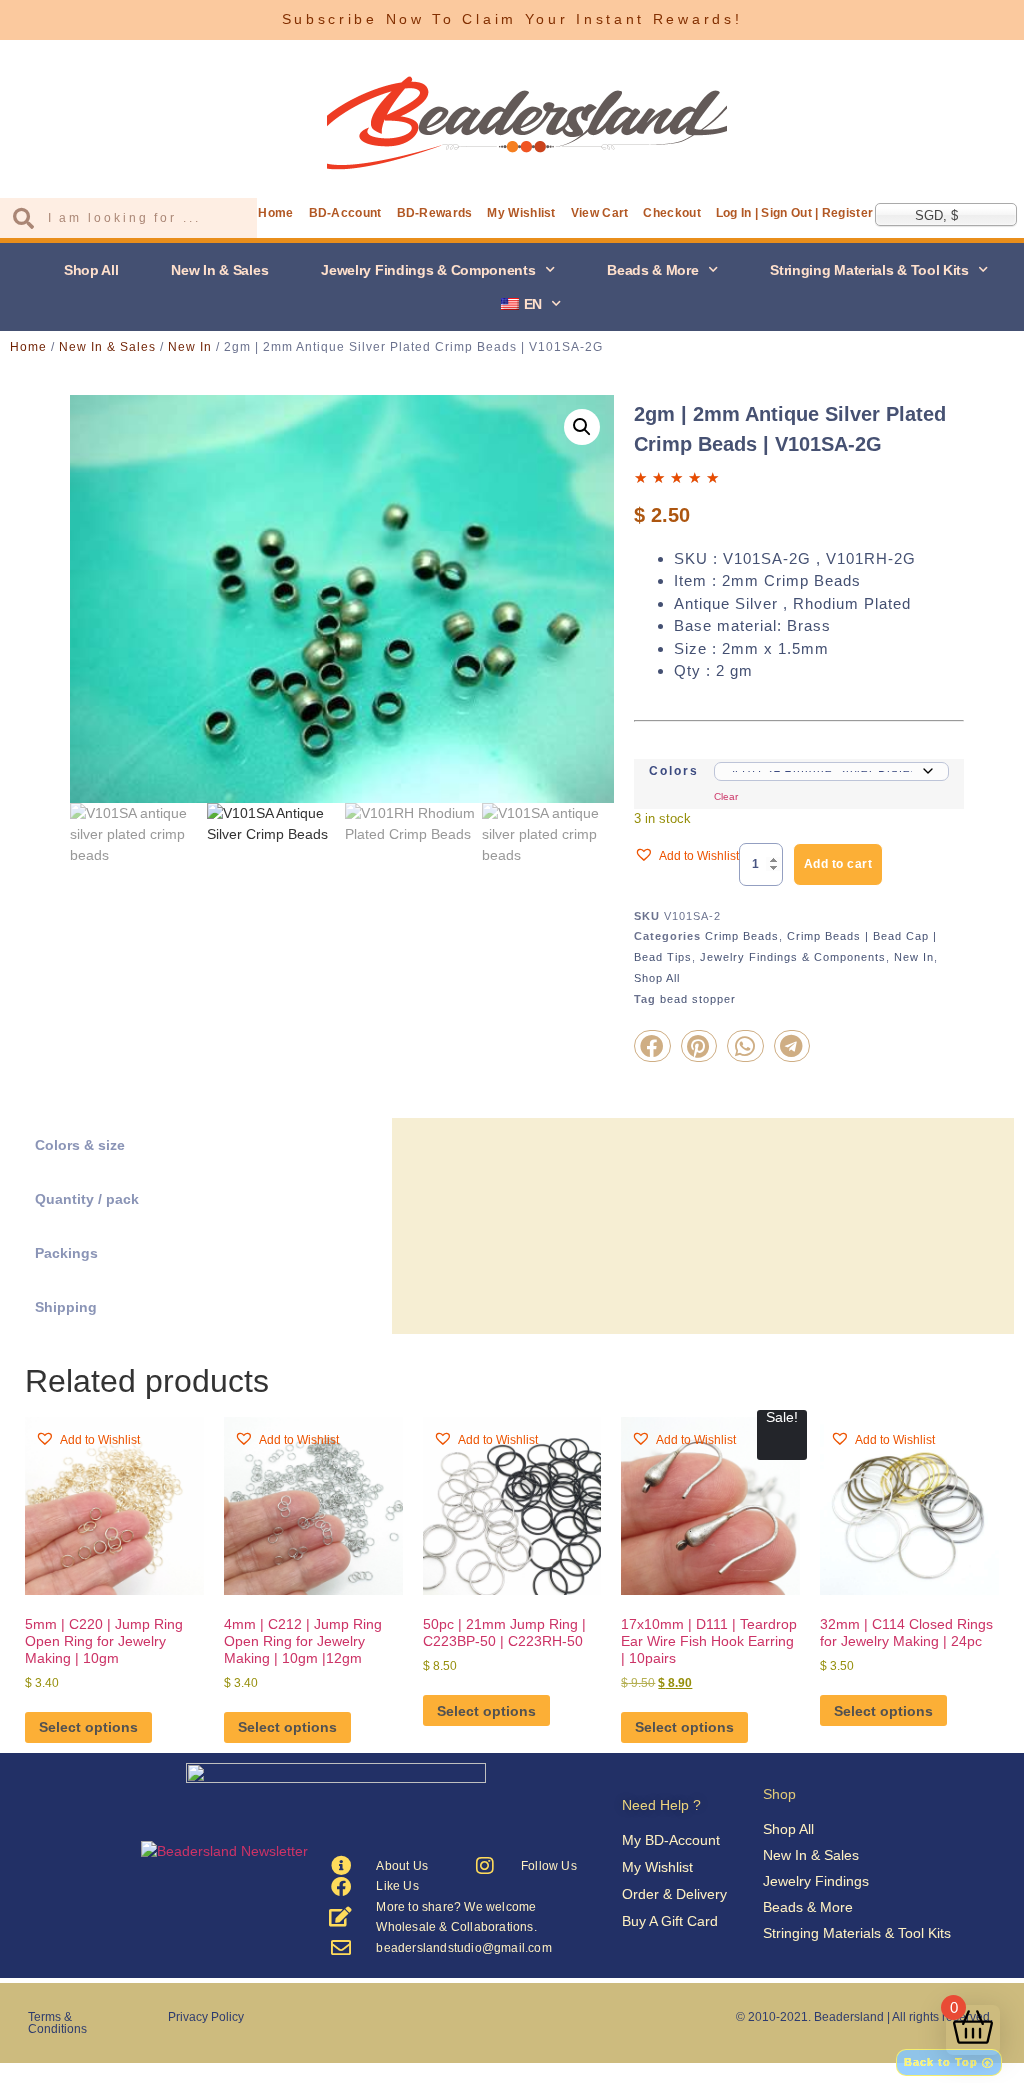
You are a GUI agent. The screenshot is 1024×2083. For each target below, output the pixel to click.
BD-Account (345, 213)
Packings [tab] (66, 1253)
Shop (779, 1794)
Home (275, 213)
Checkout (671, 213)
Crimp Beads (742, 936)
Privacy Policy (206, 2017)
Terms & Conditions (57, 2023)
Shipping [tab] (66, 1307)
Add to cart (838, 864)
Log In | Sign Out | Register (794, 213)
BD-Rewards (435, 213)
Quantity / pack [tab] (87, 1199)
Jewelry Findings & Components (428, 270)
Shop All (91, 270)
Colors (674, 771)
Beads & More (652, 270)
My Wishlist (521, 213)
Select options (88, 1727)
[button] (582, 427)
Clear (726, 796)
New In (190, 347)
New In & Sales (219, 270)
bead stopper (698, 999)
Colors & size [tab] (80, 1145)
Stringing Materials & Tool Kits (869, 270)
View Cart (600, 213)
